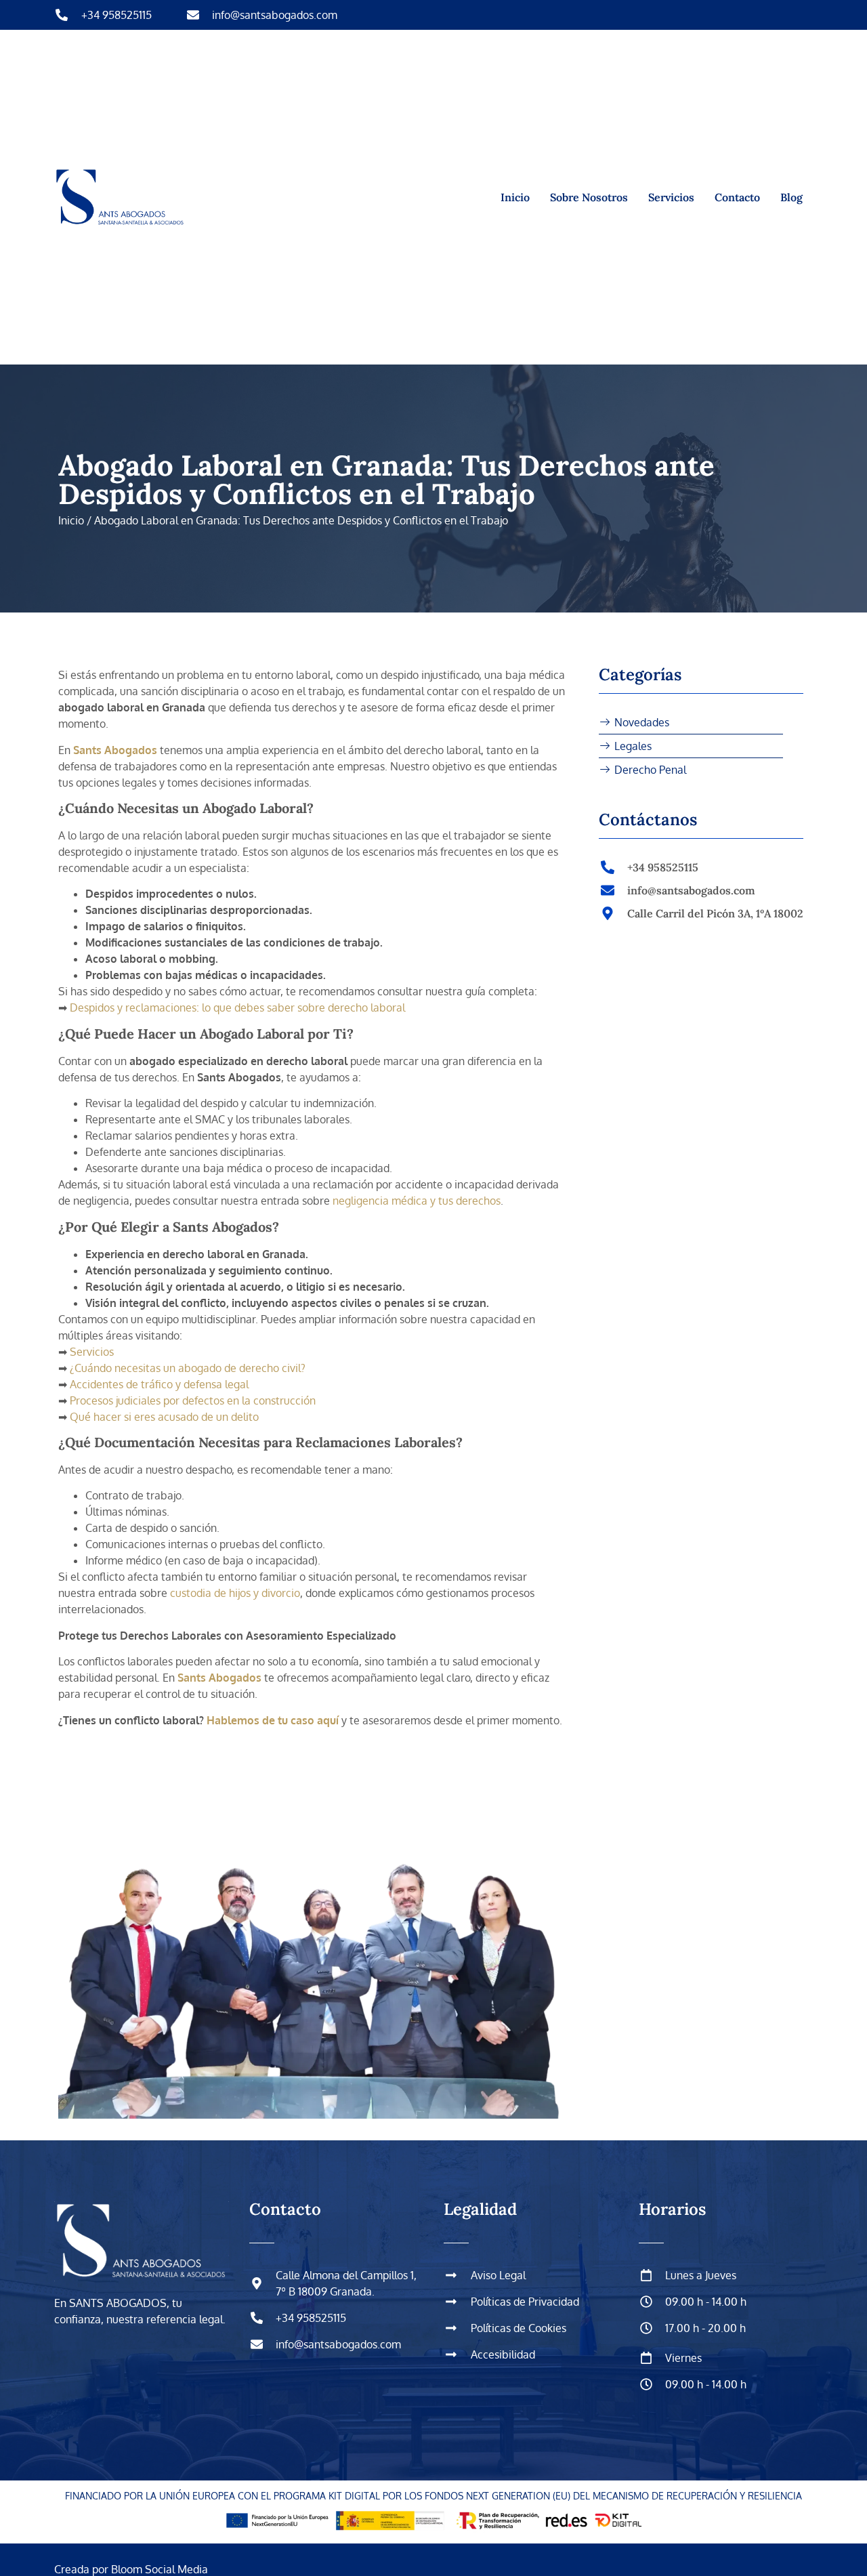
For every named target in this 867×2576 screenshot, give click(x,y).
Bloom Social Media (158, 2569)
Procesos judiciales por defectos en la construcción (191, 1400)
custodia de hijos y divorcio (234, 1593)
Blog (791, 197)
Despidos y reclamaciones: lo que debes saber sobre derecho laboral (236, 1007)
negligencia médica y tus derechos (415, 1201)
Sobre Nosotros (589, 197)
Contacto (737, 197)
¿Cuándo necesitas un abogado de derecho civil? (186, 1368)
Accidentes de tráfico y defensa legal (158, 1384)
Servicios (671, 197)
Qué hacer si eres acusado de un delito (163, 1417)
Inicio (515, 197)
